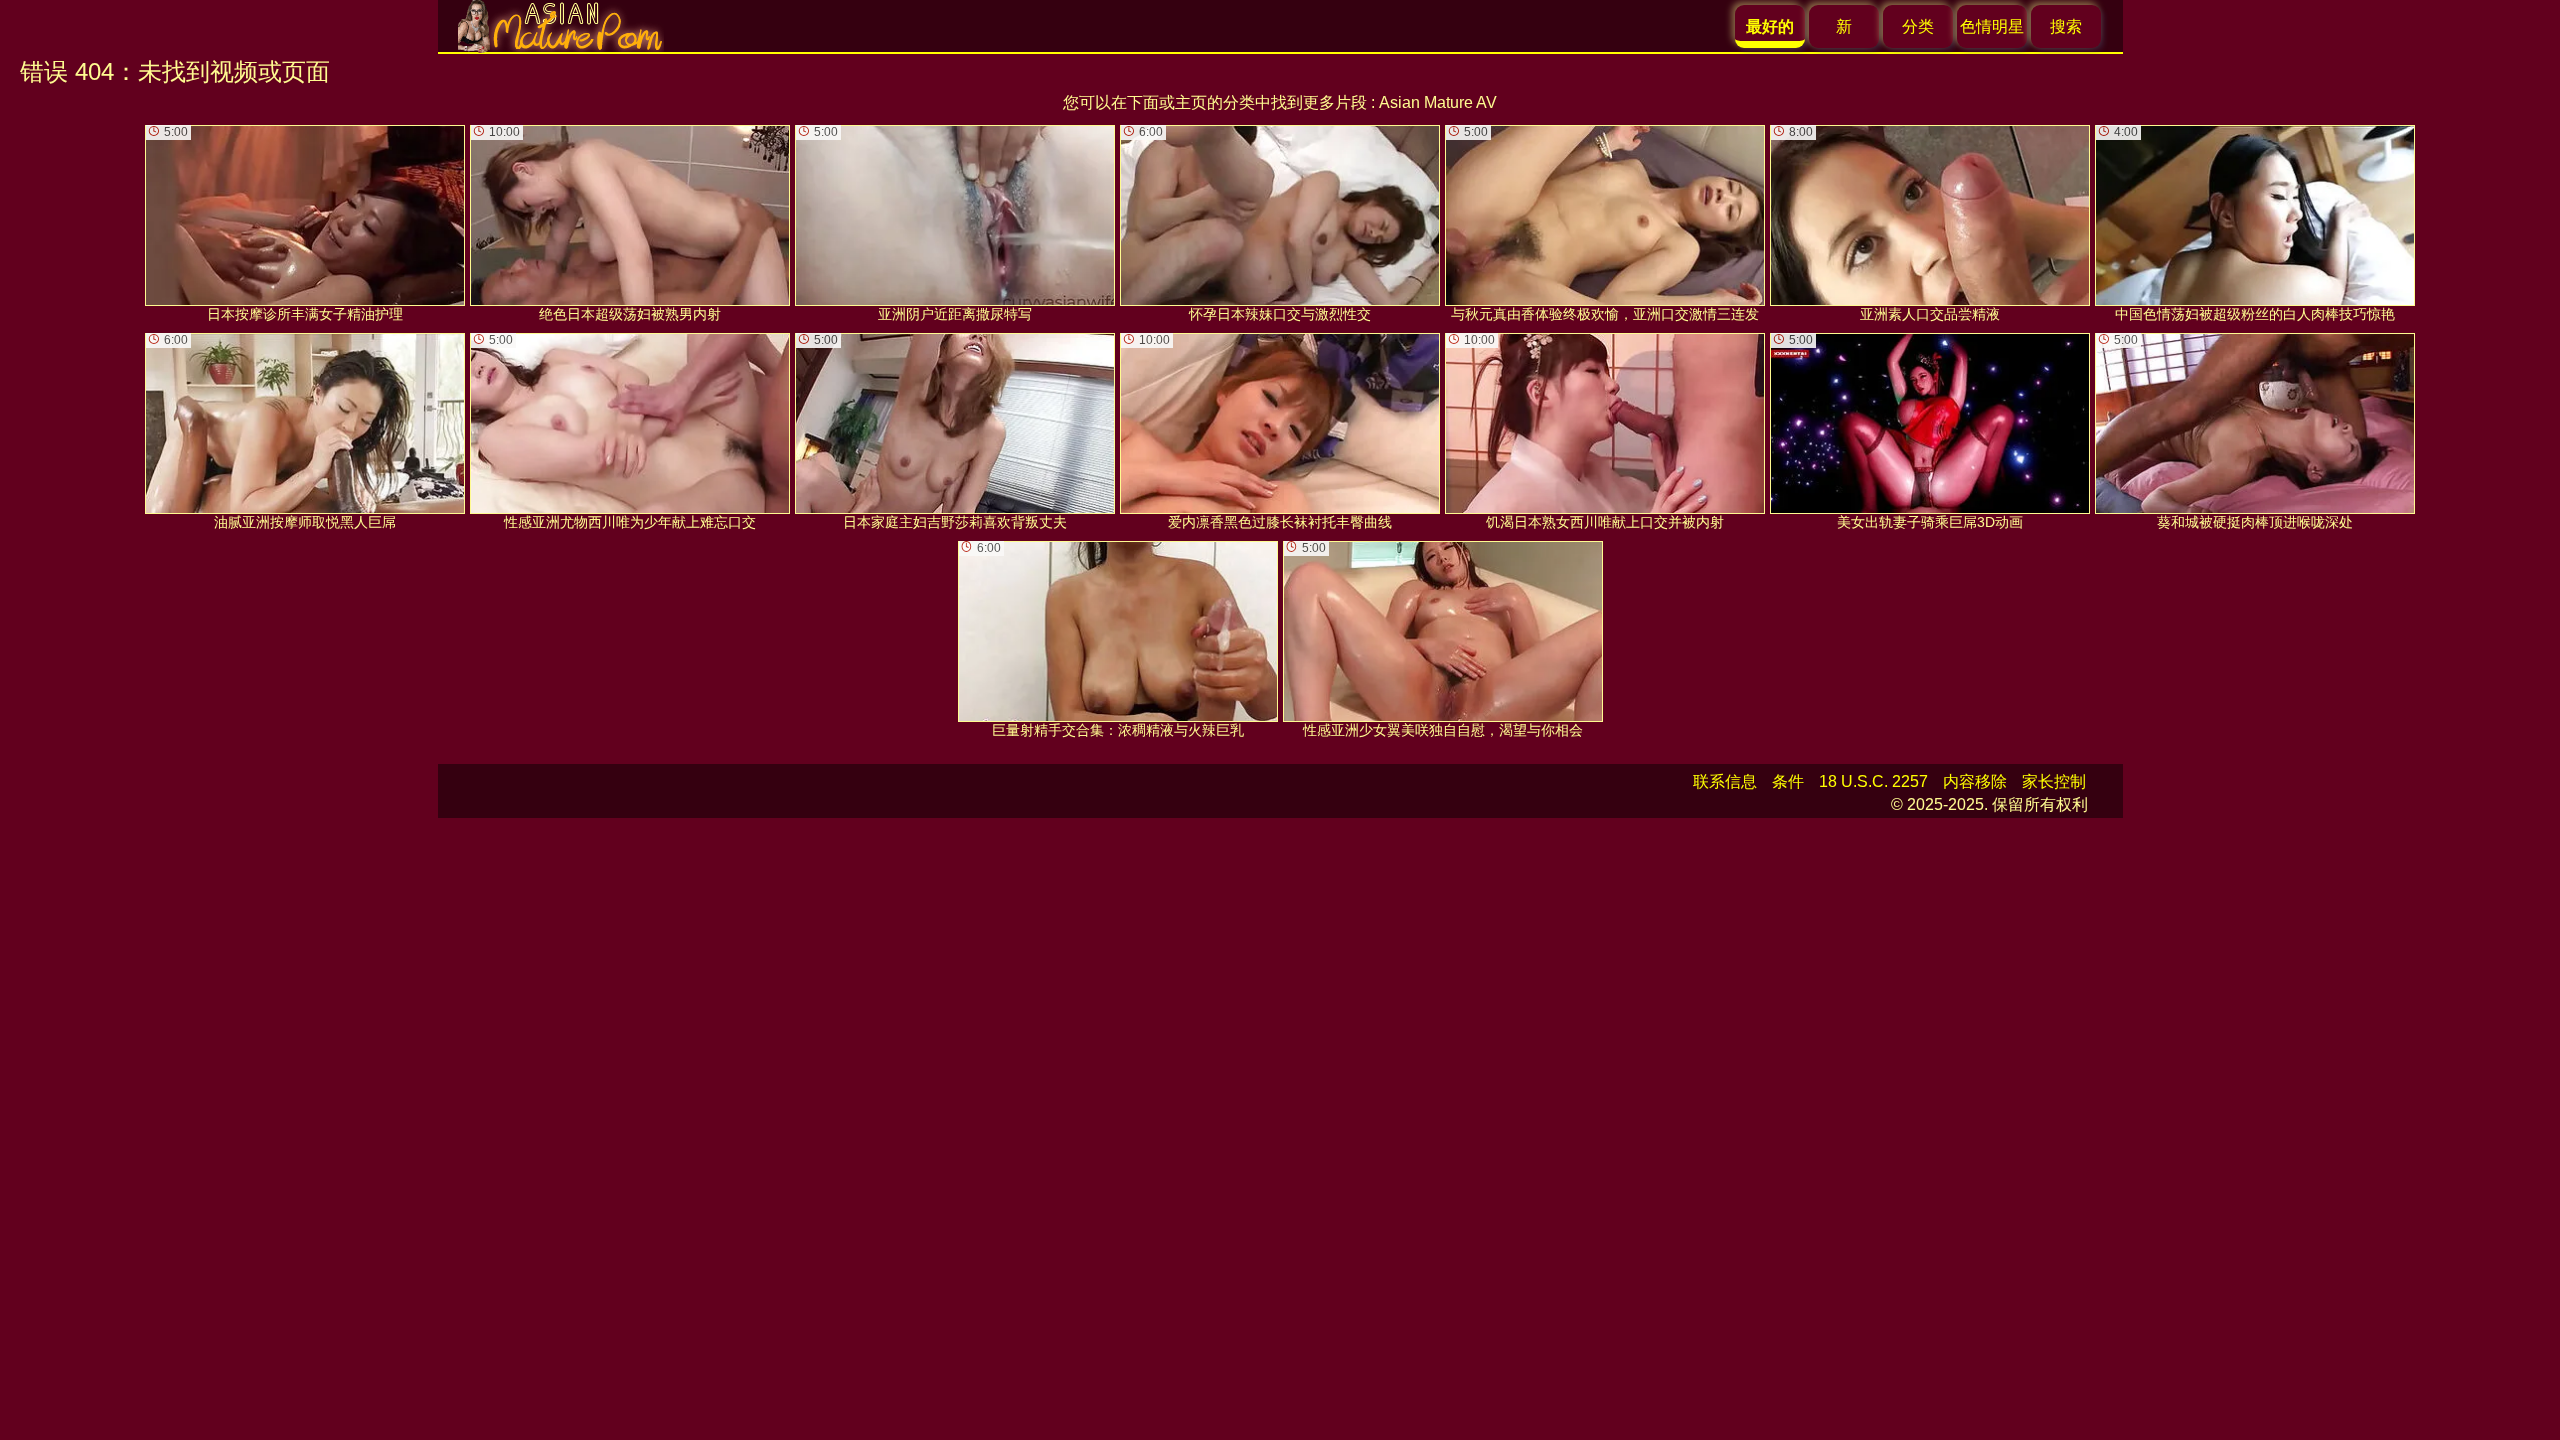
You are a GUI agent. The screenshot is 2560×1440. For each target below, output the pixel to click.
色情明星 (1992, 26)
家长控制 (2054, 781)
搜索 (2066, 26)
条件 (1788, 781)
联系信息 (1725, 781)
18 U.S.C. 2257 (1873, 781)
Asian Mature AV (1438, 102)
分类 (1918, 26)
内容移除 (1975, 781)
